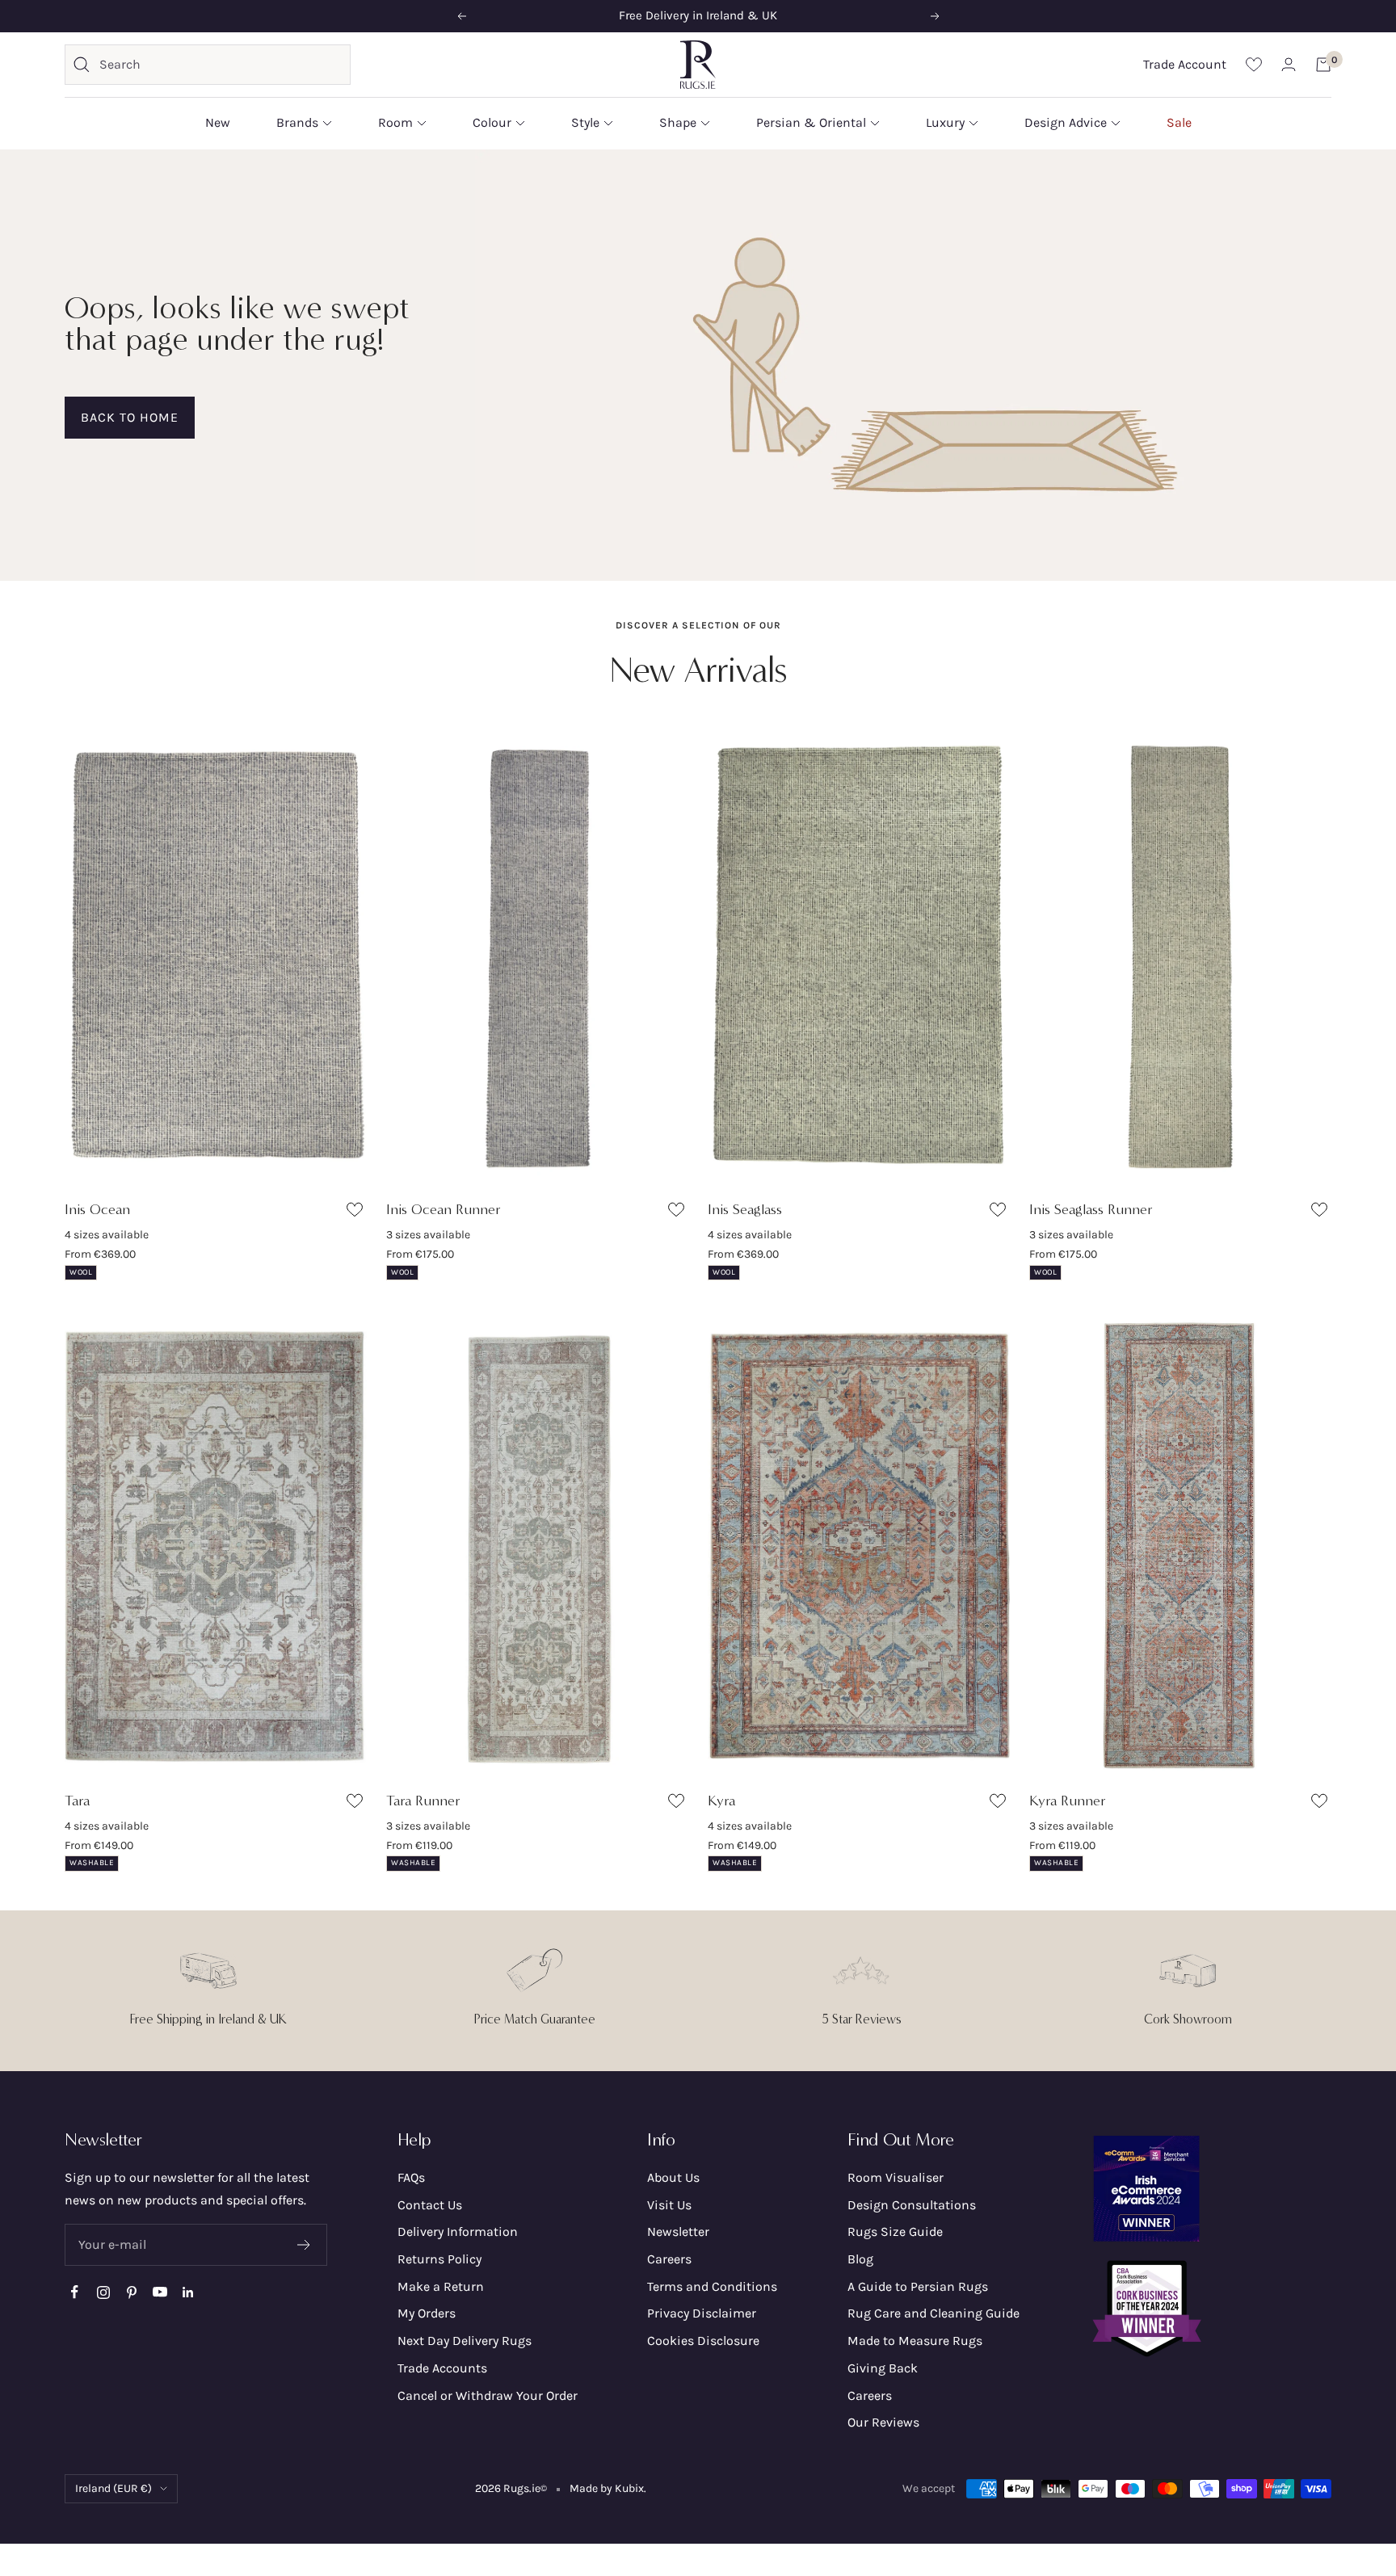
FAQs (411, 2177)
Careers (669, 2259)
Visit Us (669, 2205)
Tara (77, 1801)
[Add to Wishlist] (357, 1213)
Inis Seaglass (745, 1209)
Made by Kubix (607, 2488)
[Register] (304, 2245)
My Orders (427, 2313)
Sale (1179, 122)
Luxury (945, 122)
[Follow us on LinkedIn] (188, 2292)
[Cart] (1323, 65)
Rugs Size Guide (895, 2231)
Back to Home (130, 417)
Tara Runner (423, 1801)
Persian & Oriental (811, 122)
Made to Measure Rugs (915, 2341)
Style (585, 122)
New (218, 122)
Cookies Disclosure (703, 2341)
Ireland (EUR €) (114, 2488)
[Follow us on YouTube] (160, 2292)
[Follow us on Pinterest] (131, 2292)
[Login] (1289, 64)
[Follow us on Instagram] (103, 2292)
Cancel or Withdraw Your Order (488, 2395)
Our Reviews (883, 2422)
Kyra (721, 1801)
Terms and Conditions (712, 2286)
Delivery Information (458, 2231)
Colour (492, 122)
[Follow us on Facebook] (75, 2292)
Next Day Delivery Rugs (465, 2341)
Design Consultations (912, 2205)
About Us (673, 2177)
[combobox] (221, 65)
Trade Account (1185, 64)
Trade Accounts (442, 2368)
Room (395, 122)
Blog (860, 2259)
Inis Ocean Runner (444, 1209)
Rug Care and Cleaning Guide (933, 2313)
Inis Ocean (97, 1209)
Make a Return (441, 2286)
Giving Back (883, 2368)
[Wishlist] (1254, 64)
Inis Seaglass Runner (1091, 1209)
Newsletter (678, 2231)
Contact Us (430, 2205)
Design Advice (1066, 122)
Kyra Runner (1068, 1801)
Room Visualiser (896, 2177)
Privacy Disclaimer (702, 2313)
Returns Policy (439, 2259)
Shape (678, 122)
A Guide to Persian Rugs (918, 2286)
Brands (297, 122)
